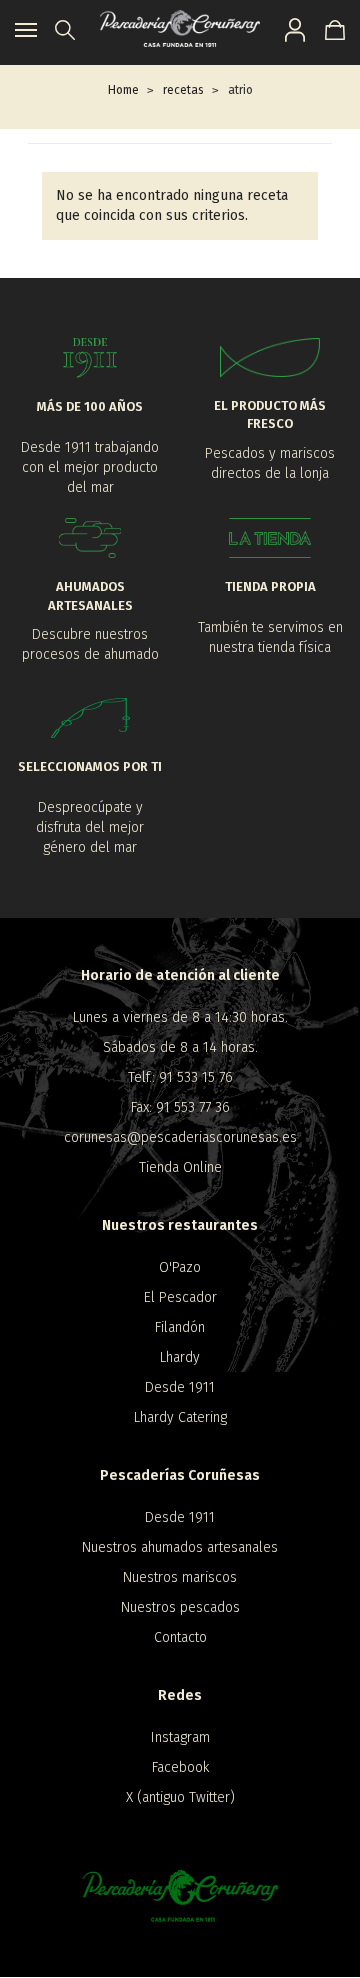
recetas (183, 90)
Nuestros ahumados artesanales (180, 1547)
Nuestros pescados (180, 1607)
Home (123, 90)
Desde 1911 (180, 1387)
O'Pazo (180, 1267)
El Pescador (180, 1297)
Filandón (180, 1327)
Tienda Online (180, 1167)
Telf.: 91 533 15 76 (180, 1077)
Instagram (180, 1737)
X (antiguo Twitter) (180, 1797)
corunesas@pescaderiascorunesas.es (180, 1137)
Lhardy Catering (180, 1417)
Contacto (180, 1637)
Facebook (180, 1767)
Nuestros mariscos (180, 1577)
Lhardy (180, 1357)
